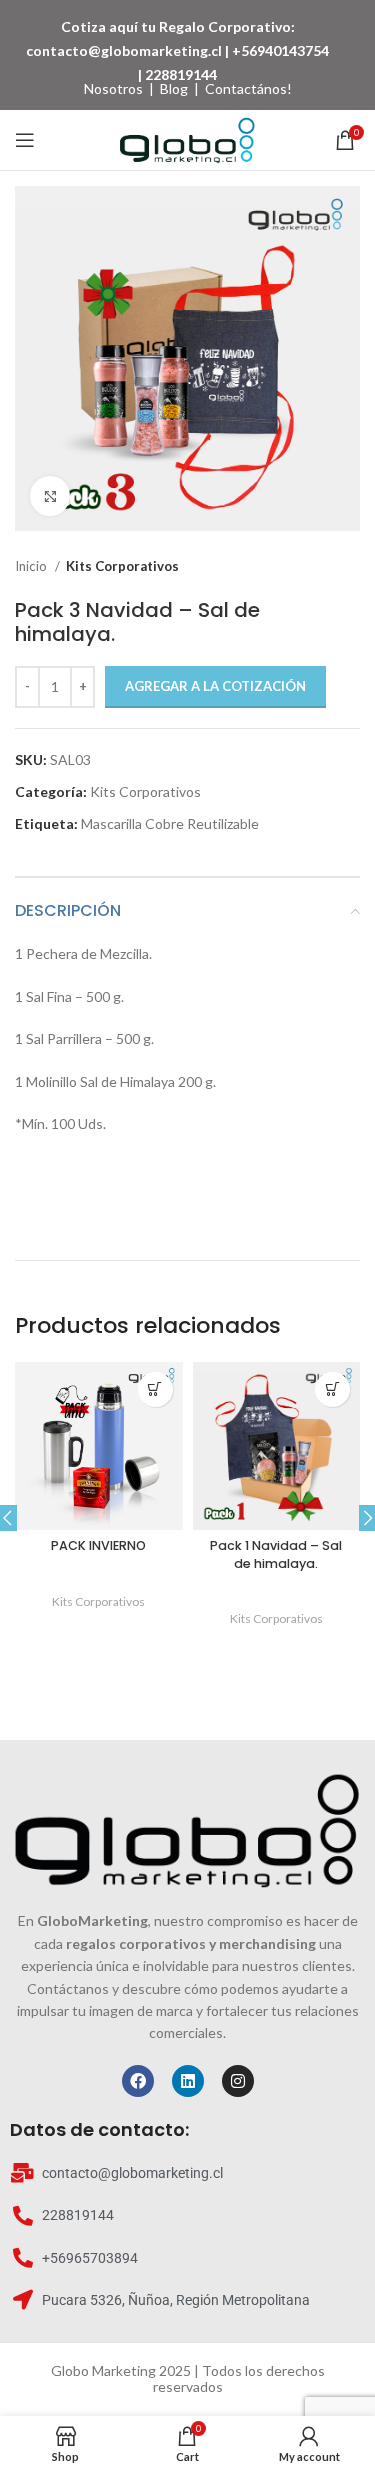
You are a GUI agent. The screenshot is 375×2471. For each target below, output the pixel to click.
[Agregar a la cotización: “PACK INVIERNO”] (155, 1389)
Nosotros (113, 88)
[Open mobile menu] (25, 140)
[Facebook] (138, 2081)
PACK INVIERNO (98, 1545)
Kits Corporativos (122, 566)
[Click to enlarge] (50, 496)
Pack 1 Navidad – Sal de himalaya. (276, 1554)
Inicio (32, 566)
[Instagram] (238, 2081)
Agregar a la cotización (215, 686)
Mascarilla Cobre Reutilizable (170, 823)
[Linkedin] (188, 2081)
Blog (174, 88)
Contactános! (248, 88)
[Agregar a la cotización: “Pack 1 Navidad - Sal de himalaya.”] (332, 1389)
